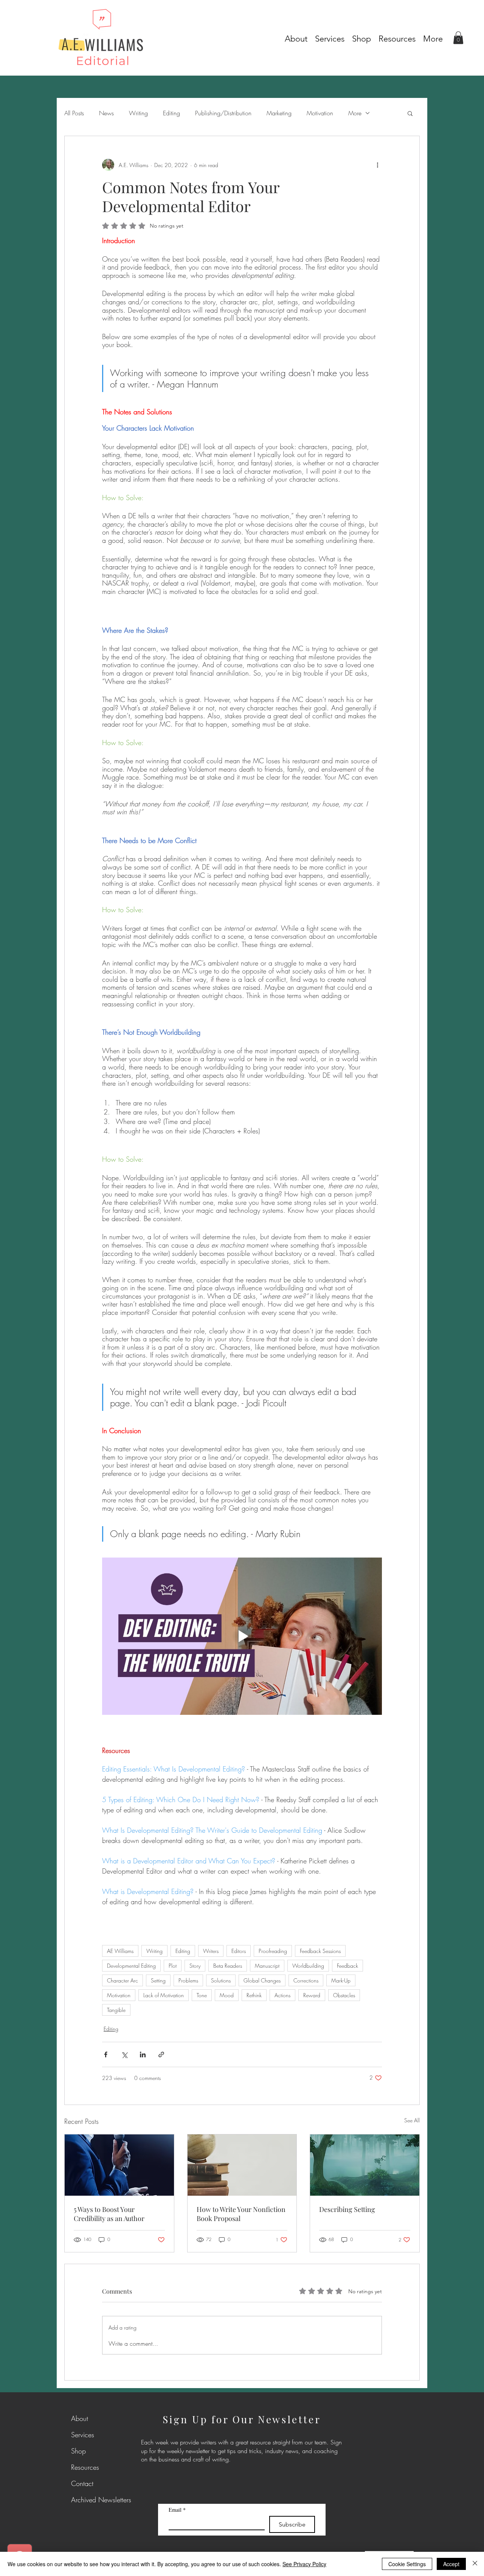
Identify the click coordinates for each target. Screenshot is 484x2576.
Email (177, 2510)
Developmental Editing (131, 1966)
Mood (227, 1995)
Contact (82, 2483)
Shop (78, 2451)
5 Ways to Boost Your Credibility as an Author (109, 2214)
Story (195, 1966)
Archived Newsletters (89, 2500)
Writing (138, 113)
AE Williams (120, 1951)
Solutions (221, 1980)
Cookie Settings (407, 2564)
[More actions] (377, 165)
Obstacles (344, 1995)
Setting (158, 1980)
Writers (211, 1951)
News (106, 113)
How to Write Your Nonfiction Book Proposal (241, 2214)
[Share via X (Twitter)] (124, 2054)
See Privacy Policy (304, 2564)
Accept (451, 2564)
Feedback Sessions (320, 1951)
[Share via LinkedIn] (143, 2054)
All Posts (74, 113)
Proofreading (273, 1951)
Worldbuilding (308, 1966)
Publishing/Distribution (223, 113)
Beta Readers (228, 1966)
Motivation (320, 113)
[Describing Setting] (365, 2165)
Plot (173, 1966)
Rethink (254, 1995)
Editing (171, 113)
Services (83, 2435)
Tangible (116, 2010)
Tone (202, 1995)
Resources (85, 2467)
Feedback (347, 1966)
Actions (282, 1995)
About (80, 2418)
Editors (239, 1951)
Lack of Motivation (164, 1995)
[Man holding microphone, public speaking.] (119, 2165)
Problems (188, 1980)
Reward (312, 1995)
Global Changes (262, 1980)
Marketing (279, 113)
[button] (397, 37)
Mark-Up (341, 1980)
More (355, 113)
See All (412, 2120)
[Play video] (242, 1636)
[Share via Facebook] (106, 2054)
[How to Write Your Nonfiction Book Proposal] (242, 2165)
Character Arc (123, 1980)
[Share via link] (161, 2054)
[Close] (475, 2564)
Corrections (306, 1980)
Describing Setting (347, 2209)
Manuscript (267, 1966)
